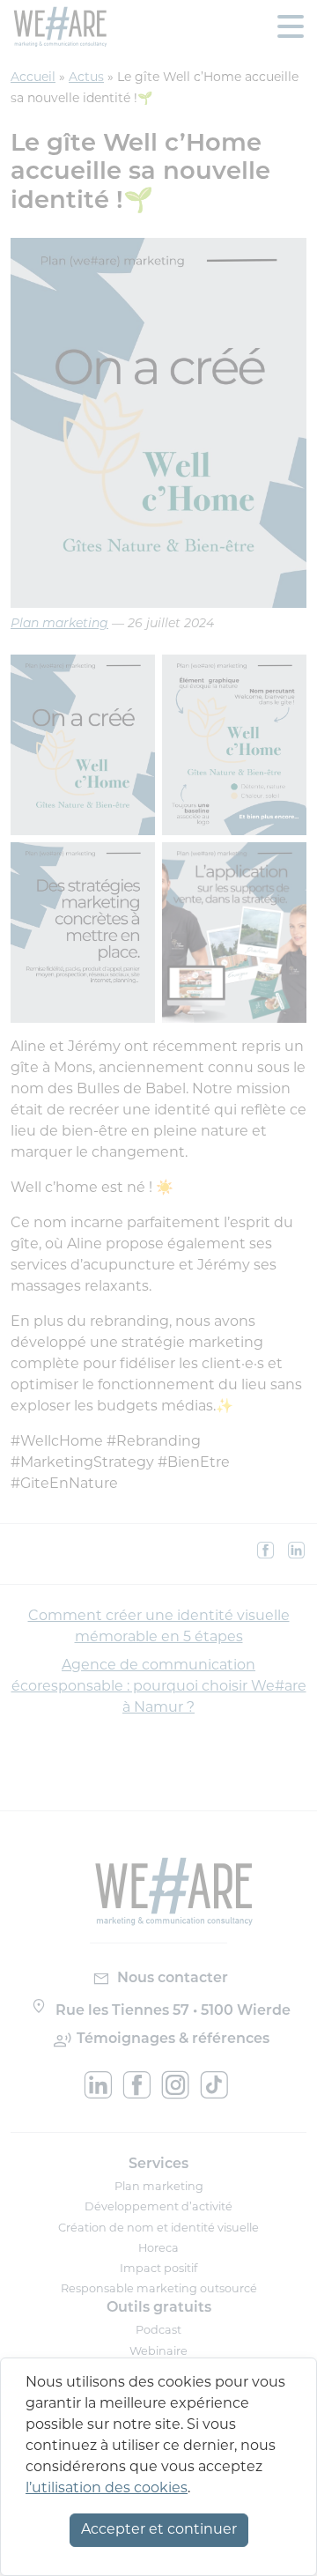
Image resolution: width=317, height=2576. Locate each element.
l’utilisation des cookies (107, 2489)
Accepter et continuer (159, 2530)
